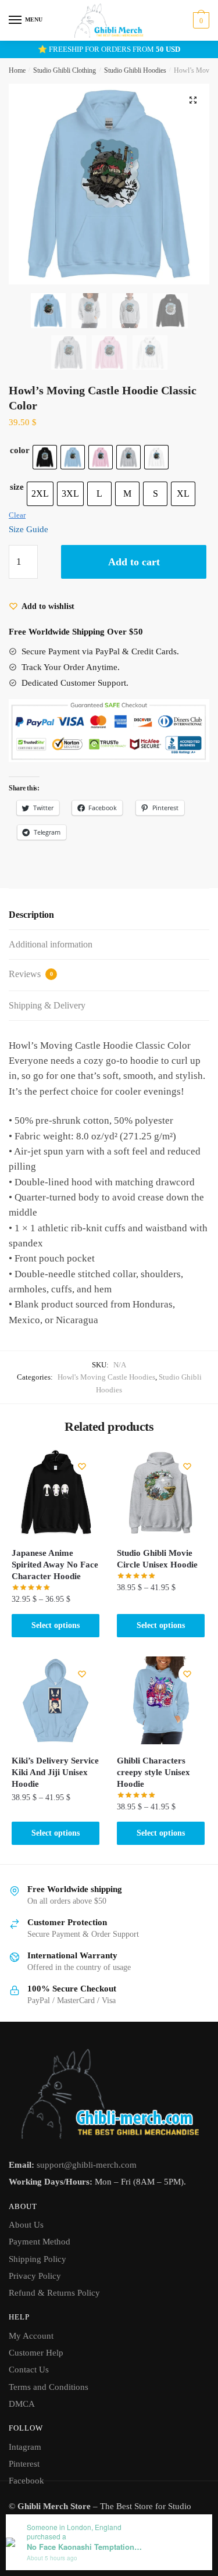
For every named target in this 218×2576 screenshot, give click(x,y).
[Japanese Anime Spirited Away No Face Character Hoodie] (56, 1493)
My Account (31, 2336)
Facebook (26, 2481)
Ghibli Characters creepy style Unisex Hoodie (153, 1772)
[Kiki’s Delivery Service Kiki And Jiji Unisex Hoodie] (56, 1700)
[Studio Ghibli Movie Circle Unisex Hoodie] (161, 1493)
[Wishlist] (82, 1466)
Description (31, 915)
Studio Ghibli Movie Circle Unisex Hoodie (157, 1559)
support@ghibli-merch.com (87, 2165)
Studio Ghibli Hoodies (135, 70)
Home (17, 70)
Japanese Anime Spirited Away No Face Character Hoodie (55, 1565)
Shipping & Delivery (47, 1005)
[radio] (45, 457)
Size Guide (28, 529)
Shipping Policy (37, 2259)
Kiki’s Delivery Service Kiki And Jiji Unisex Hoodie (55, 1772)
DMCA (22, 2404)
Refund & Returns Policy (54, 2293)
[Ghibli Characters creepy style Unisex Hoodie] (161, 1700)
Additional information (51, 944)
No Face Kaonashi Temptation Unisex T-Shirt (85, 2547)
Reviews (31, 974)
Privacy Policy (35, 2276)
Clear (17, 515)
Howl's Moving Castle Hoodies (106, 1377)
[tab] (109, 915)
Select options (56, 1625)
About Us (26, 2225)
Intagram (25, 2447)
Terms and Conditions (49, 2387)
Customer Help (36, 2353)
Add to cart (134, 562)
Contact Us (29, 2370)
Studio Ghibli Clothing (65, 70)
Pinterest (24, 2464)
